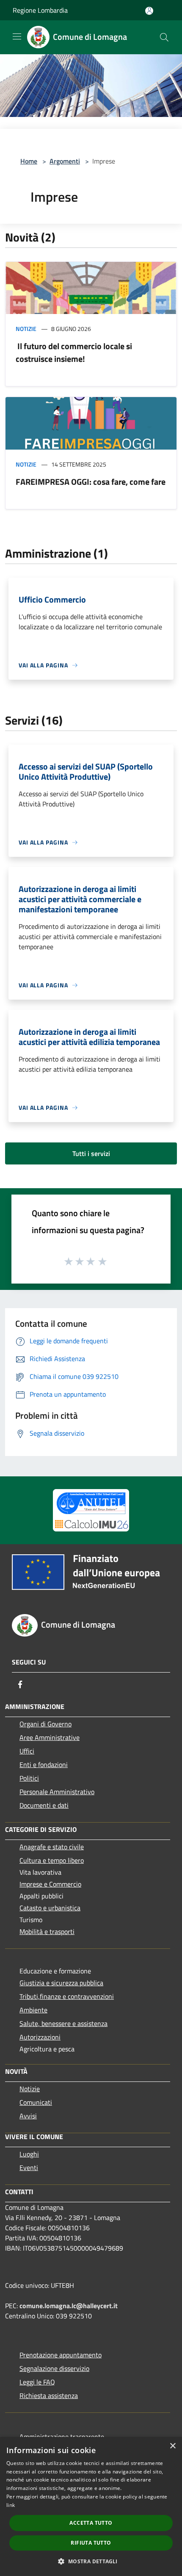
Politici (29, 1778)
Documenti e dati (44, 1805)
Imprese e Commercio (50, 1884)
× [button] (172, 2446)
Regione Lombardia (40, 10)
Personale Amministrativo (57, 1792)
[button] (91, 2561)
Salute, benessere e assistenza (63, 2023)
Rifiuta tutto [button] (91, 2543)
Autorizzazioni (40, 2037)
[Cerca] (164, 37)
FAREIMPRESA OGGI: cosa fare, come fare (91, 482)
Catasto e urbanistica (50, 1908)
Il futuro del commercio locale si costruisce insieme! (74, 352)
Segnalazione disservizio (54, 2368)
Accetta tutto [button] (91, 2523)
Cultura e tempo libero (52, 1860)
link (11, 2505)
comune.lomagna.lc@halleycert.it (69, 2306)
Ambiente (33, 2010)
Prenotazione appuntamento (61, 2355)
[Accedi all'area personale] (149, 11)
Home (29, 161)
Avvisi (28, 2116)
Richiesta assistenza (49, 2395)
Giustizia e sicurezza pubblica (61, 1983)
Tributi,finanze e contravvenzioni (67, 1996)
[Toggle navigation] (17, 36)
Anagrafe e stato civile (52, 1847)
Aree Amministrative (50, 1737)
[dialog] (91, 2507)
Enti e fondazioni (44, 1765)
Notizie (26, 329)
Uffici (27, 1751)
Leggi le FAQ (37, 2382)
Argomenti (65, 161)
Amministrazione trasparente (62, 2437)
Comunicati (36, 2102)
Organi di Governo (45, 1724)
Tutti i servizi (91, 1153)
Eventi (29, 2168)
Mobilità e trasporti (47, 1931)
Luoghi (29, 2154)
